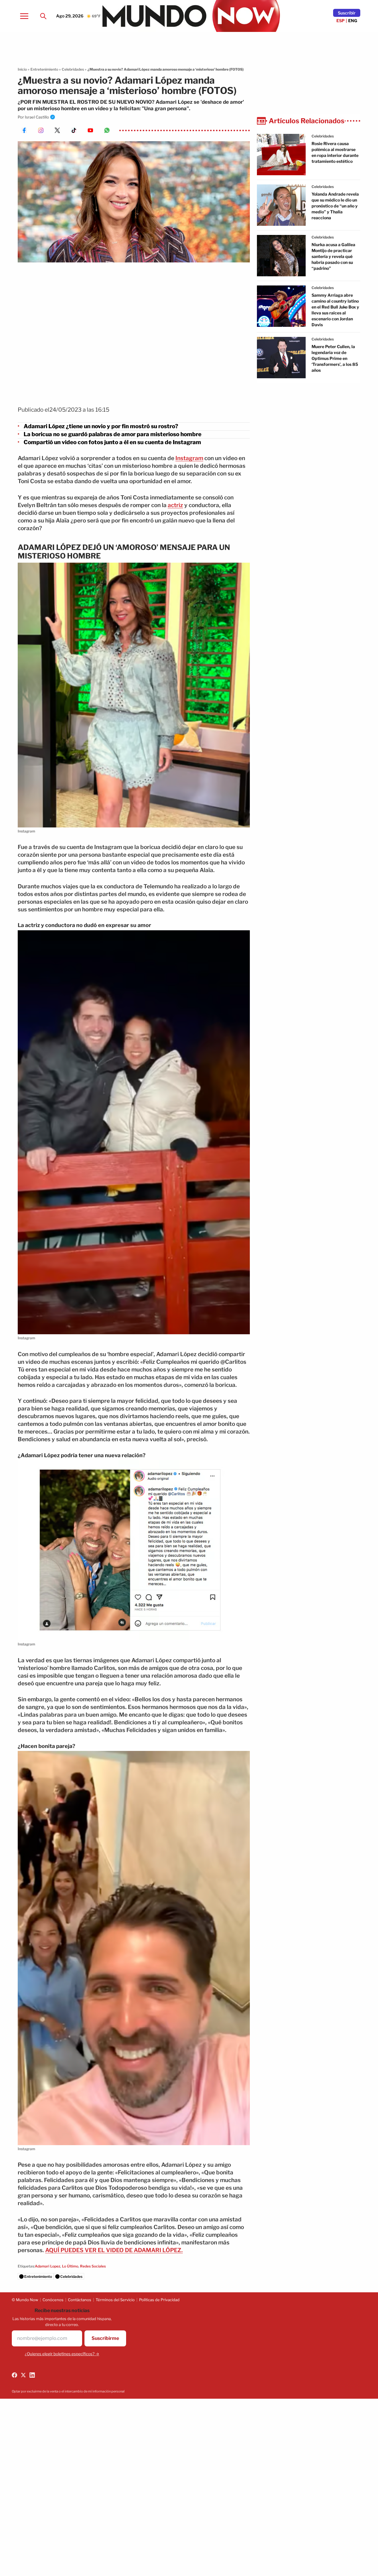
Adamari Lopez (48, 2266)
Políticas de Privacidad (159, 2300)
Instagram (189, 458)
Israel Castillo (37, 117)
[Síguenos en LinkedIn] (32, 2375)
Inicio (22, 69)
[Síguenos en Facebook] (14, 2375)
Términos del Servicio (115, 2300)
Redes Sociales (93, 2266)
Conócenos (53, 2300)
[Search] (43, 16)
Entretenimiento (44, 69)
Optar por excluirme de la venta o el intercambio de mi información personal (68, 2391)
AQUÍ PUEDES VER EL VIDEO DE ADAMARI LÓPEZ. (114, 2250)
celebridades (323, 136)
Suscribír (347, 13)
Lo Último (70, 2266)
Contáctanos (80, 2300)
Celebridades (73, 69)
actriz (175, 505)
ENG (353, 21)
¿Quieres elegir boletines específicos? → (62, 2354)
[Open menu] (24, 16)
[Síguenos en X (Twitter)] (23, 2375)
